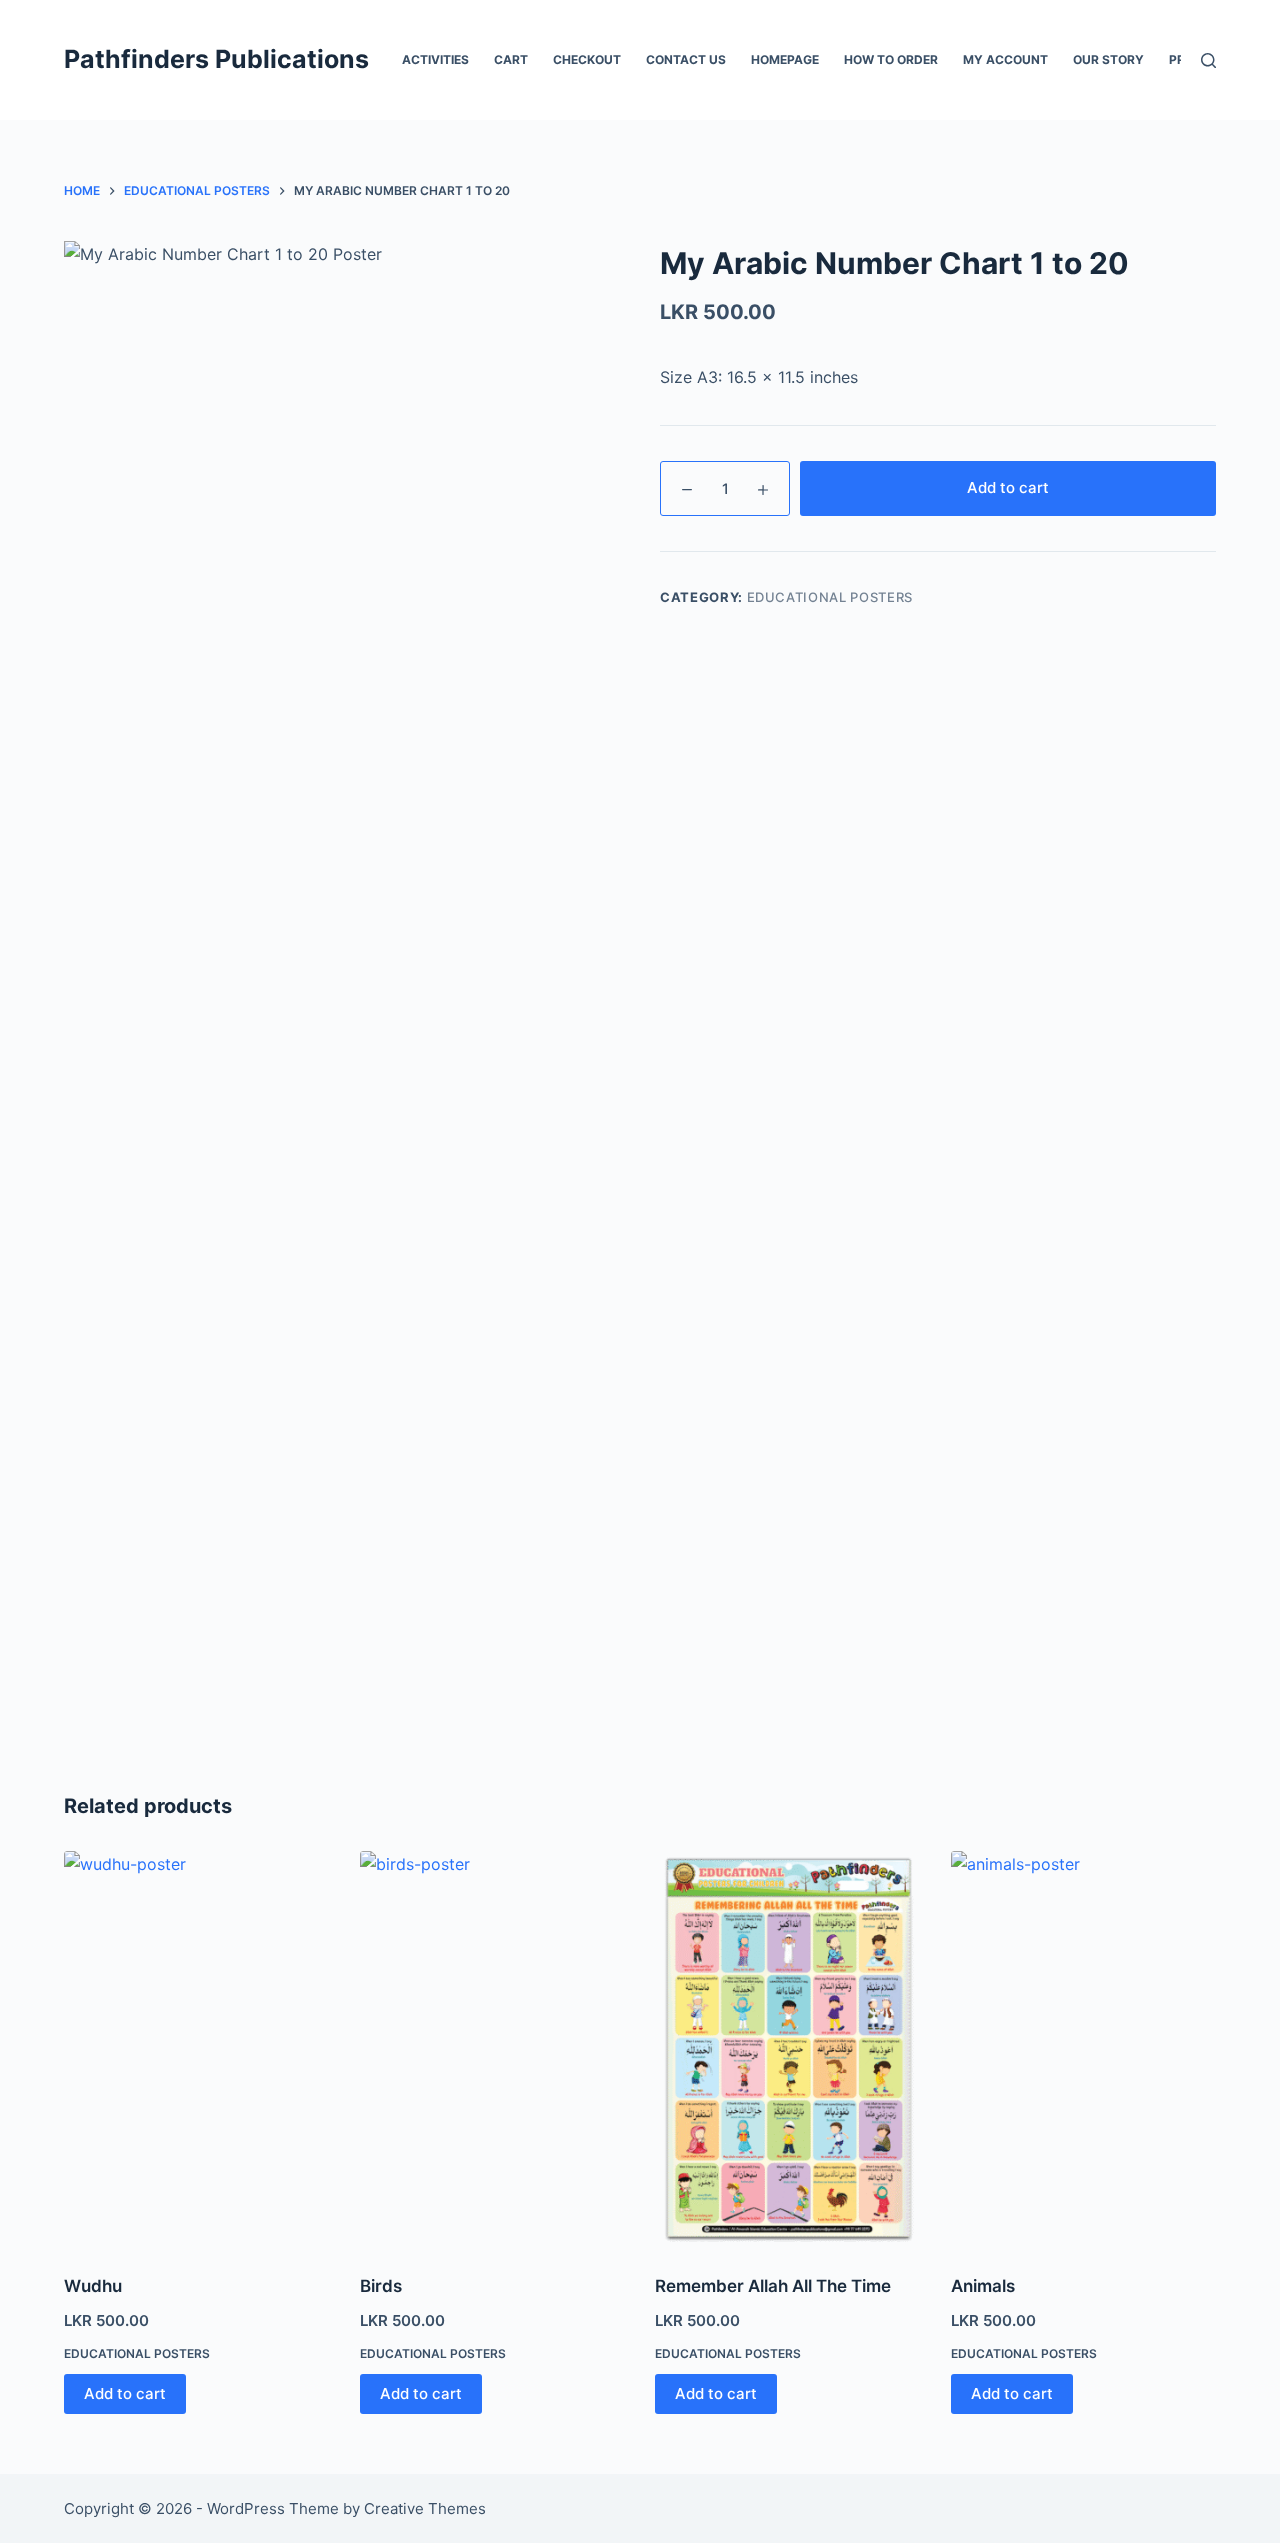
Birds (381, 2286)
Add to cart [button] (125, 2393)
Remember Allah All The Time (773, 2286)
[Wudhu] (197, 2050)
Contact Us (686, 59)
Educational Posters (830, 597)
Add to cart (1008, 487)
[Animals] (1084, 2050)
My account (1005, 59)
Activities (435, 59)
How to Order (891, 59)
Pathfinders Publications (216, 59)
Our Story (1108, 59)
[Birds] (493, 2050)
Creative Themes (425, 2508)
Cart (511, 59)
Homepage (785, 59)
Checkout (587, 59)
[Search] (1208, 60)
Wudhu (93, 2286)
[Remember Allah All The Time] (788, 2050)
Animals (983, 2286)
